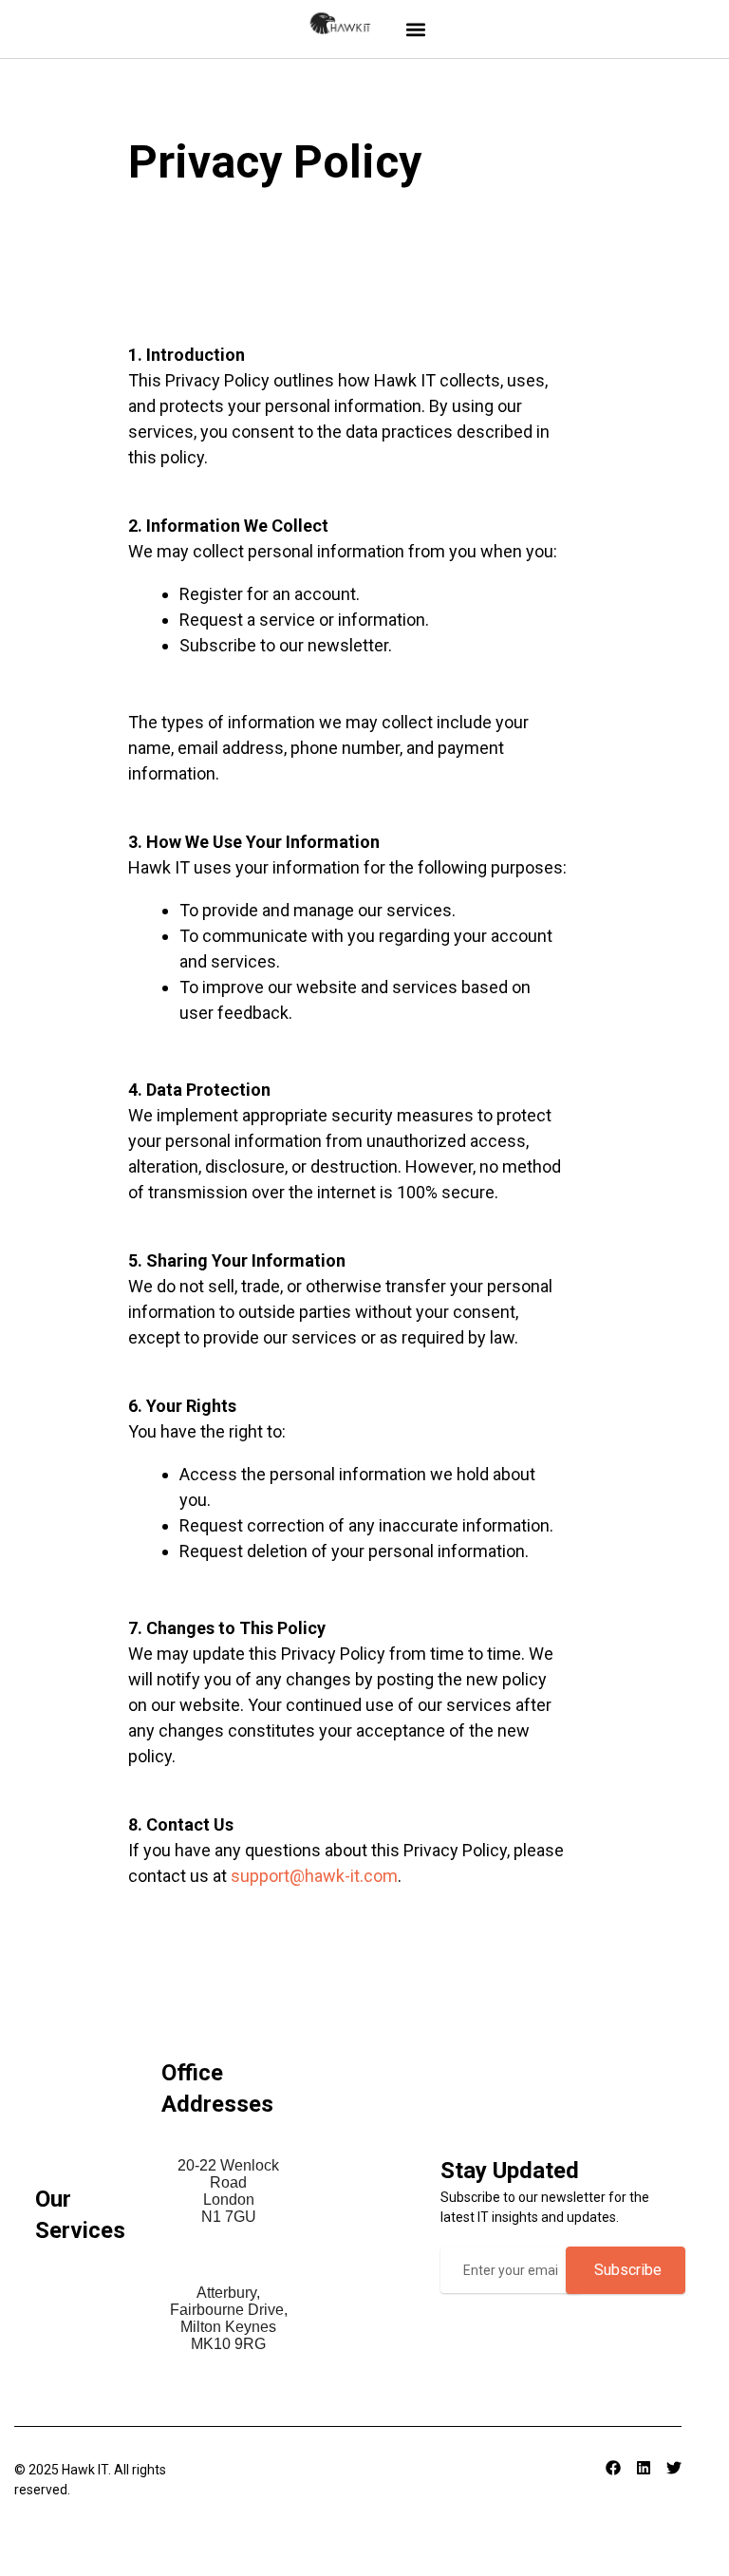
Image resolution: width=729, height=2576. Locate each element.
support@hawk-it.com (314, 1876)
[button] (416, 29)
